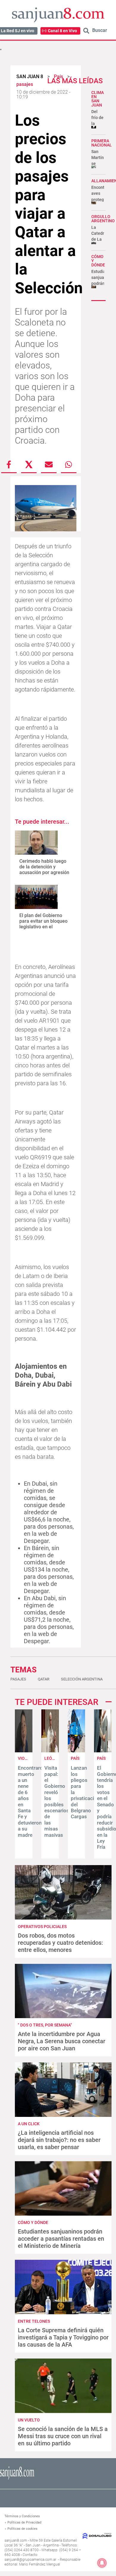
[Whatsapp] (69, 464)
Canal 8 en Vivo (62, 31)
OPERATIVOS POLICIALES (42, 1927)
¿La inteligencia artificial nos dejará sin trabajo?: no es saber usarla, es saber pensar (59, 2140)
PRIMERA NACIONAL (102, 143)
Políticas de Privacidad (24, 2522)
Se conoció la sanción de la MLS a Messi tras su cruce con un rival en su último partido (63, 2436)
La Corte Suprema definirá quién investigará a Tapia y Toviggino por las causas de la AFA (63, 2337)
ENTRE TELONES (34, 2321)
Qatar (44, 1679)
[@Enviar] (49, 464)
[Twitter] (29, 464)
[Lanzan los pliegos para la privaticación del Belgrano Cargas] (77, 1751)
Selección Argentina (82, 1679)
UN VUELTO (29, 2420)
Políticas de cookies (22, 2529)
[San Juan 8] (17, 2479)
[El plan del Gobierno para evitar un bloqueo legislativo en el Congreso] (36, 897)
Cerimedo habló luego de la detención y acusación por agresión (44, 867)
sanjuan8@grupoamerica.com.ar (30, 2560)
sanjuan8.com (16, 2540)
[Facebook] (9, 464)
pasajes (18, 1679)
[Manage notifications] (102, 2563)
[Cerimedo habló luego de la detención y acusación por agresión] (36, 843)
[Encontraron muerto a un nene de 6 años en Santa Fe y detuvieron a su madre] (24, 1751)
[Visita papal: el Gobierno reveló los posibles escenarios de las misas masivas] (50, 1751)
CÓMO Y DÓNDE (33, 2222)
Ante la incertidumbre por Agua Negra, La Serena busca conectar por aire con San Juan (62, 2041)
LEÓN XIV (53, 1758)
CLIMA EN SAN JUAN (98, 99)
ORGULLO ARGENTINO (103, 219)
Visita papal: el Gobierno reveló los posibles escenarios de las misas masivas (57, 1801)
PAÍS (75, 1758)
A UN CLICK (29, 2124)
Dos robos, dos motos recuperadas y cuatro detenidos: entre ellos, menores (60, 1943)
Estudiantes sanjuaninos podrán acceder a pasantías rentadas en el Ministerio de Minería (61, 2239)
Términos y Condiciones (22, 2516)
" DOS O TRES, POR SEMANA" (45, 2025)
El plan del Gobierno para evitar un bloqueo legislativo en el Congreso (43, 924)
